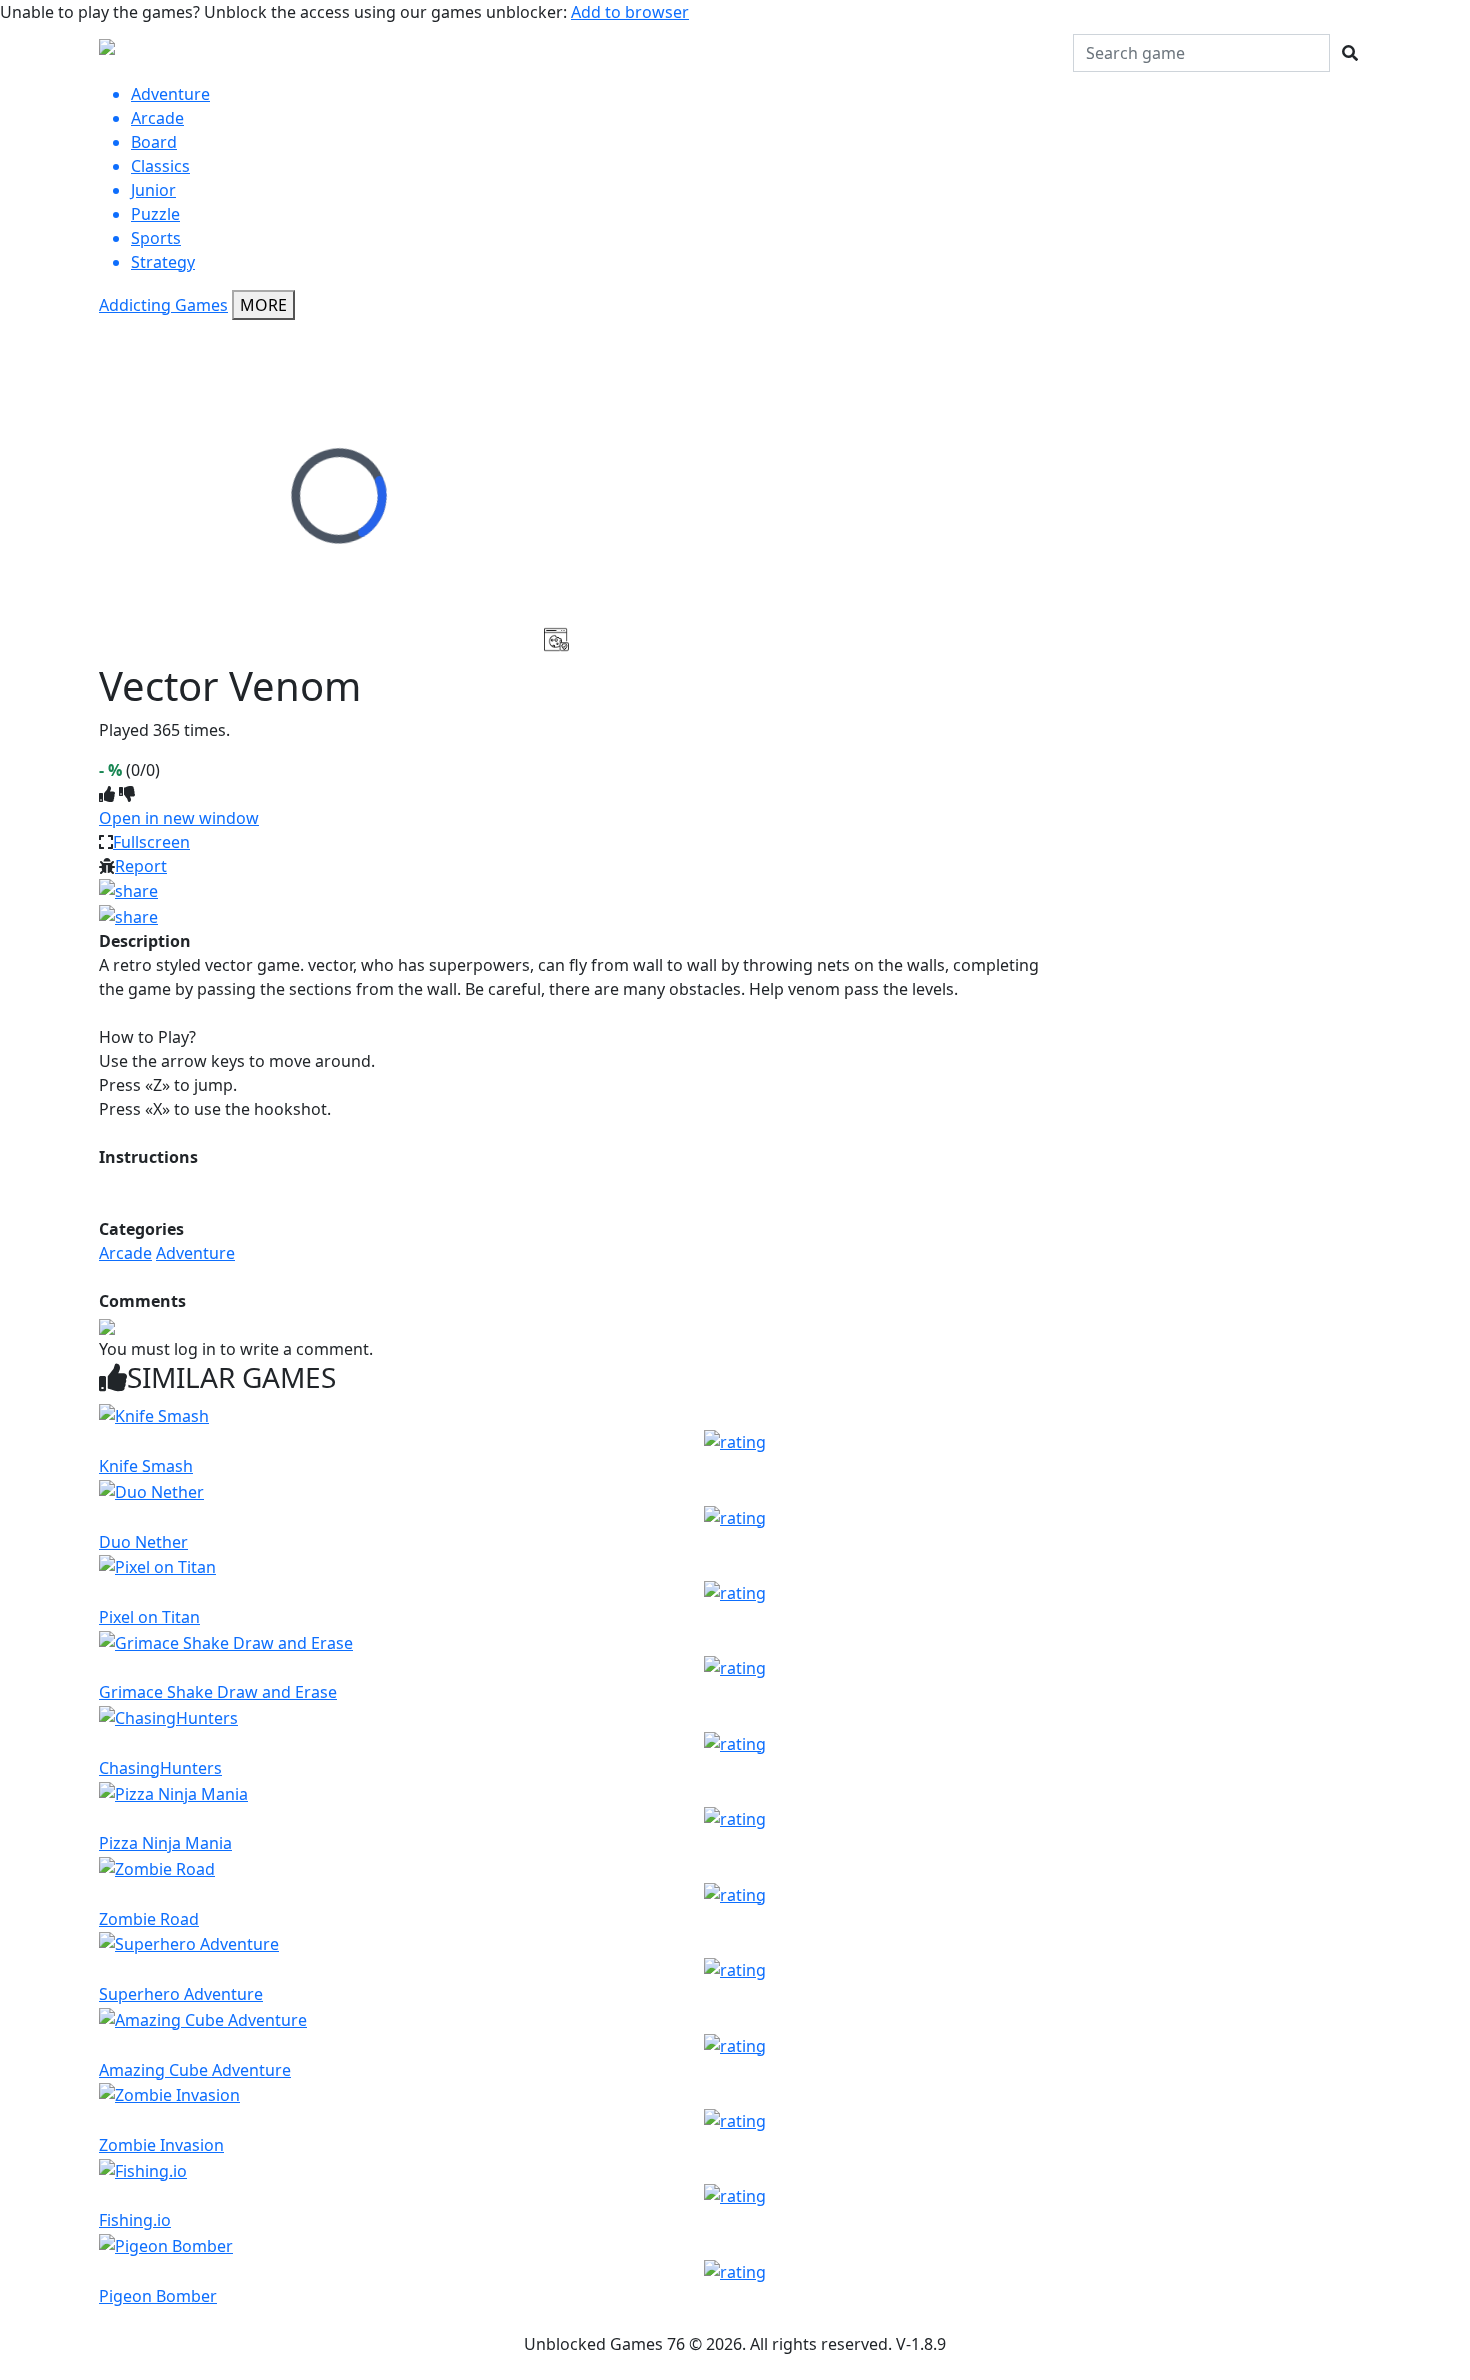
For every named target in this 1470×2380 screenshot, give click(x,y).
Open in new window (179, 818)
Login (1045, 53)
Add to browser (630, 12)
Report (141, 866)
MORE (263, 305)
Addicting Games (163, 305)
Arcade (125, 1253)
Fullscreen (151, 842)
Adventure (195, 1253)
